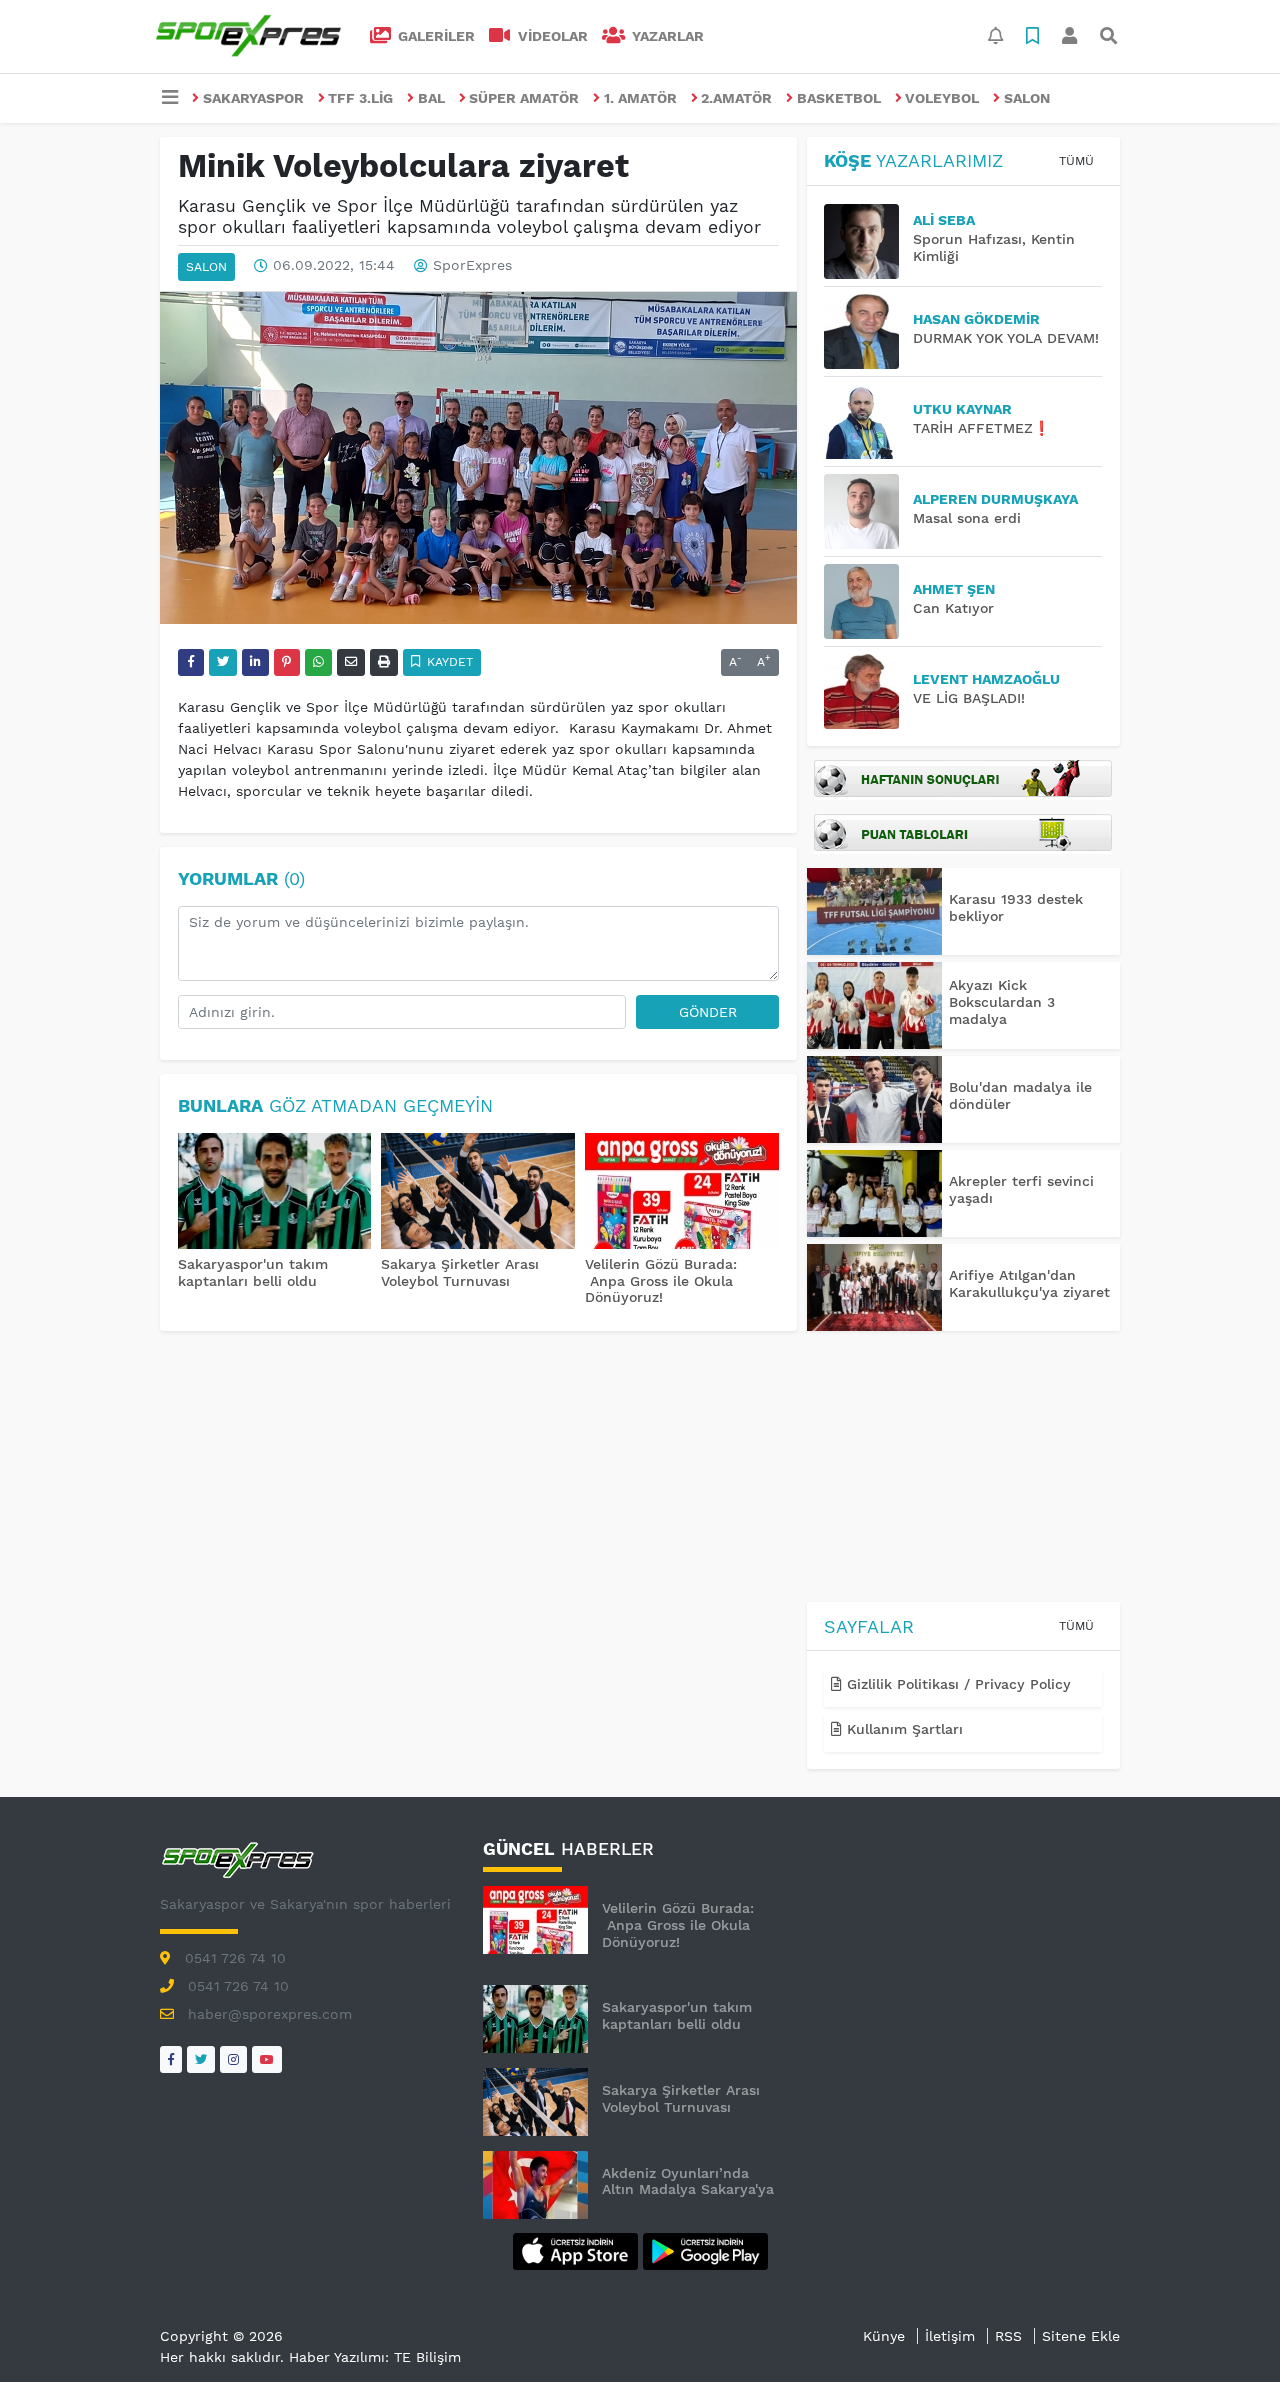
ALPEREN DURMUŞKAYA (995, 499)
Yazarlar (666, 36)
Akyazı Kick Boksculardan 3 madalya (1002, 1002)
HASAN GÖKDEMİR (976, 319)
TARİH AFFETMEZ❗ (981, 428)
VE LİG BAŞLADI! (969, 698)
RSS (1008, 2336)
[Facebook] (171, 2059)
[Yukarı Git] (1227, 2331)
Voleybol (942, 98)
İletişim (950, 2336)
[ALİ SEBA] (868, 241)
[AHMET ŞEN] (868, 601)
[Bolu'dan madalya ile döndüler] (874, 1099)
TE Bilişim (427, 2357)
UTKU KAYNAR (962, 409)
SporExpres (472, 266)
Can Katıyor (953, 608)
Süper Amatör (524, 98)
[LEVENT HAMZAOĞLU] (868, 691)
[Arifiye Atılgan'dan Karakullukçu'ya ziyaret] (874, 1287)
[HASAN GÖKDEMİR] (868, 331)
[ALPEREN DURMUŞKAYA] (868, 511)
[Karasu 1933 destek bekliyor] (874, 911)
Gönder (708, 1012)
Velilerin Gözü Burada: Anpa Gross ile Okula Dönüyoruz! (661, 1281)
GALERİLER (434, 36)
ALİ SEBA (944, 220)
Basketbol (839, 98)
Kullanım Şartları (902, 1729)
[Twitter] (201, 2059)
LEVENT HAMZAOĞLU (986, 679)
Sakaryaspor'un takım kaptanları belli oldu (253, 1272)
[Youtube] (267, 2059)
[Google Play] (705, 2250)
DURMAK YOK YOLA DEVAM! (1006, 338)
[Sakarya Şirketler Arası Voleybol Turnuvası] (478, 1193)
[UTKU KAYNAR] (868, 421)
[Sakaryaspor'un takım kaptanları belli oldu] (275, 1193)
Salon (1027, 98)
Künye (884, 2336)
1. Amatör (640, 98)
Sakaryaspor (253, 98)
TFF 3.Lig (360, 98)
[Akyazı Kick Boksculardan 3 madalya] (874, 1005)
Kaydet (448, 662)
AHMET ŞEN (954, 589)
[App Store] (578, 2250)
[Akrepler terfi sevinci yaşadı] (874, 1193)
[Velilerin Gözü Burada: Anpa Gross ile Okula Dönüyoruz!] (682, 1193)
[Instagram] (233, 2059)
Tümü (1076, 161)
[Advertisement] (963, 1470)
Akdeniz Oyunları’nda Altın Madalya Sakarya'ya (688, 2181)
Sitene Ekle (1081, 2336)
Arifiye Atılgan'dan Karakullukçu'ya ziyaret (1029, 1283)
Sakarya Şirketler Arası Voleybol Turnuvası (460, 1272)
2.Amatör (736, 98)
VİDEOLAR (551, 36)
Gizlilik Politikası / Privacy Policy (956, 1684)
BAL (431, 98)
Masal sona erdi (967, 518)
